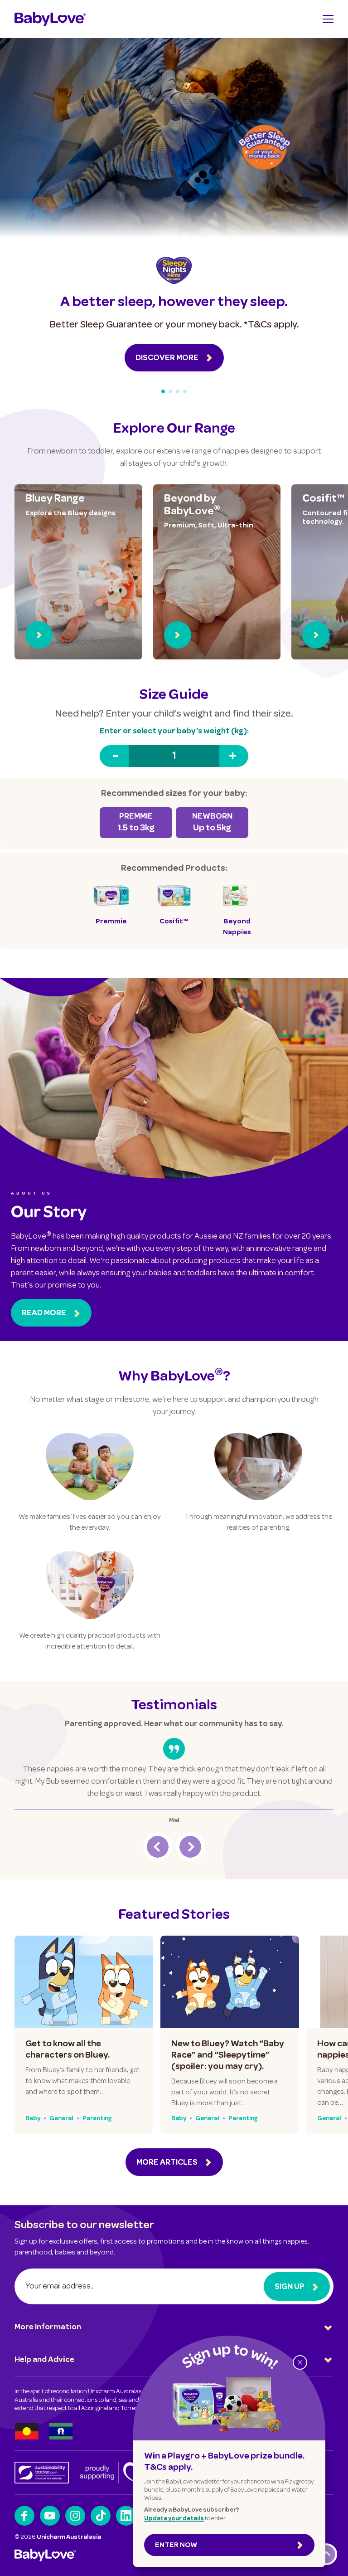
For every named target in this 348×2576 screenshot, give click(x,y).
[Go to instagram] (75, 2516)
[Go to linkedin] (126, 2516)
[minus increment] (114, 756)
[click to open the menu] (328, 19)
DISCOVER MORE (167, 358)
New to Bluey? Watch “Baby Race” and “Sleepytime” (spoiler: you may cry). (228, 2056)
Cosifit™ (323, 499)
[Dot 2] (170, 391)
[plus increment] (234, 756)
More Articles (167, 2163)
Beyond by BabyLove (192, 506)
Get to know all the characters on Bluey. (68, 2050)
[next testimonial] (190, 1847)
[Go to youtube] (50, 2516)
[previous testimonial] (158, 1847)
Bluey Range (55, 499)
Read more (44, 1313)
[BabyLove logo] (50, 19)
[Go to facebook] (24, 2516)
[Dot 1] (163, 391)
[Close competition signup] (300, 2362)
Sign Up (290, 2287)
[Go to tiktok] (101, 2516)
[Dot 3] (178, 391)
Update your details (174, 2519)
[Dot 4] (185, 391)
